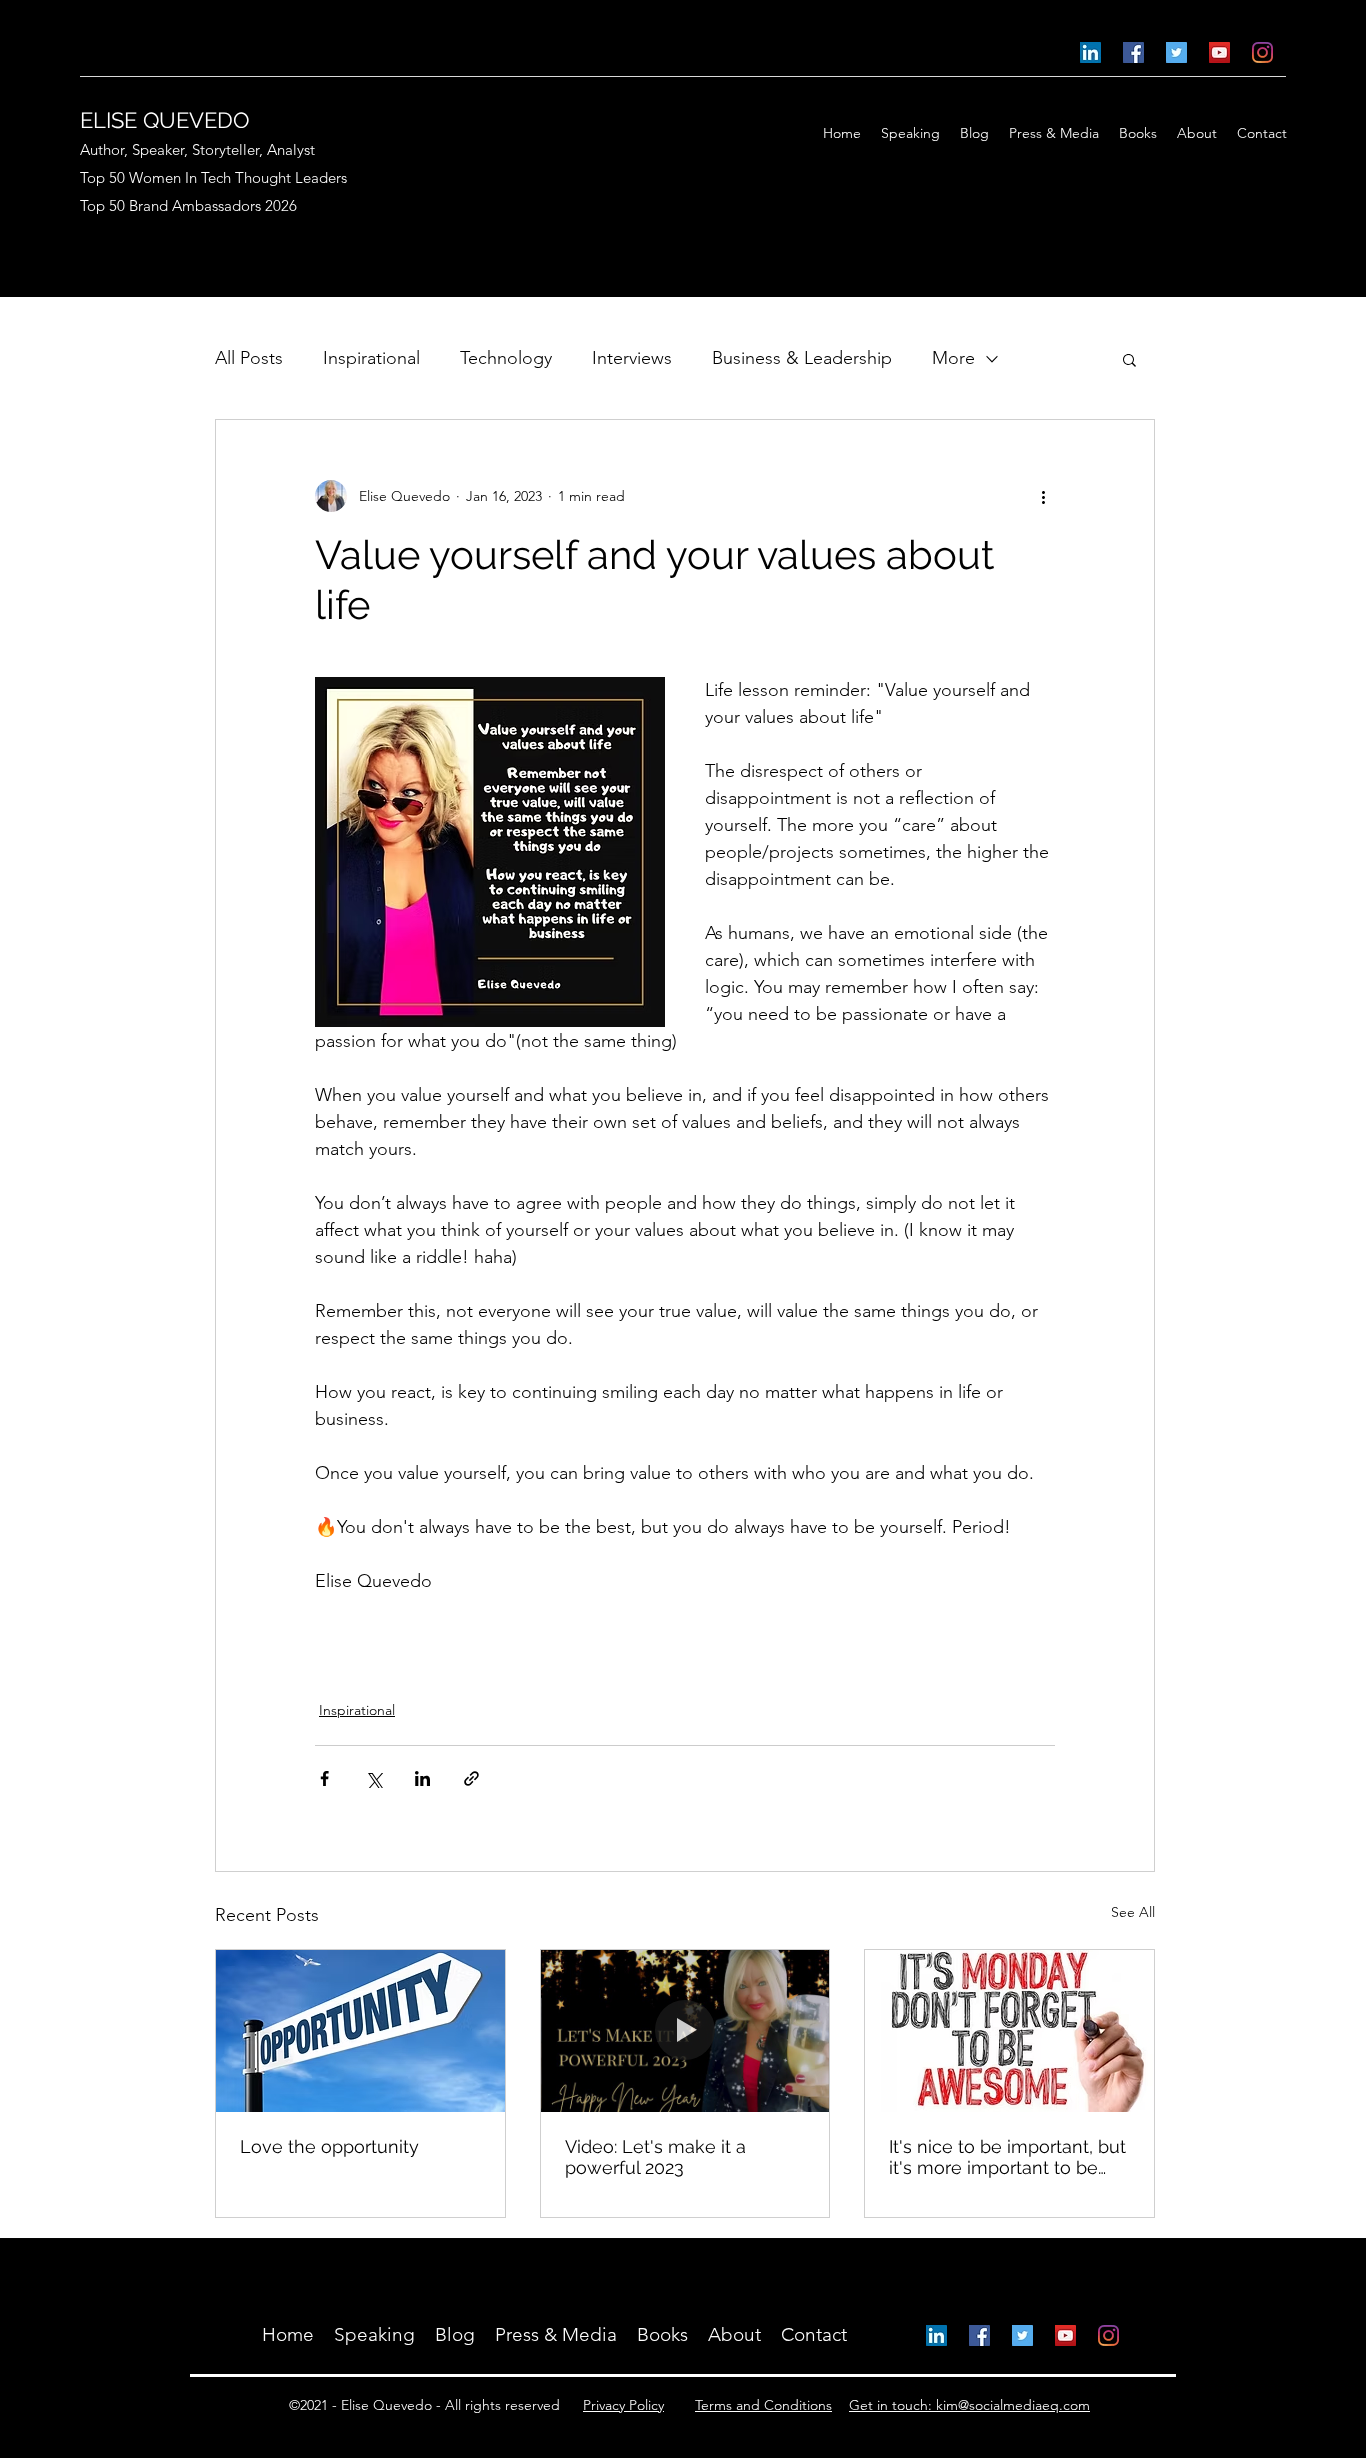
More (953, 358)
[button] (1129, 359)
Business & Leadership (802, 358)
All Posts (249, 358)
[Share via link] (471, 1778)
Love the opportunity (329, 2146)
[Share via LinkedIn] (422, 1778)
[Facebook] (1133, 52)
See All (1133, 1912)
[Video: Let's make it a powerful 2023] (685, 2031)
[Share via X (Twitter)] (373, 1778)
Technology (506, 358)
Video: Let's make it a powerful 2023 (655, 2157)
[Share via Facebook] (324, 1778)
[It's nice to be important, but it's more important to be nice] (1009, 2031)
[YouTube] (1219, 52)
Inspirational (371, 358)
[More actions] (1043, 496)
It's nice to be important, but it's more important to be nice (1007, 2157)
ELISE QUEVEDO (165, 120)
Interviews (632, 358)
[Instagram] (1262, 52)
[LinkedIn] (1090, 52)
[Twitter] (1176, 52)
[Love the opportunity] (360, 2031)
